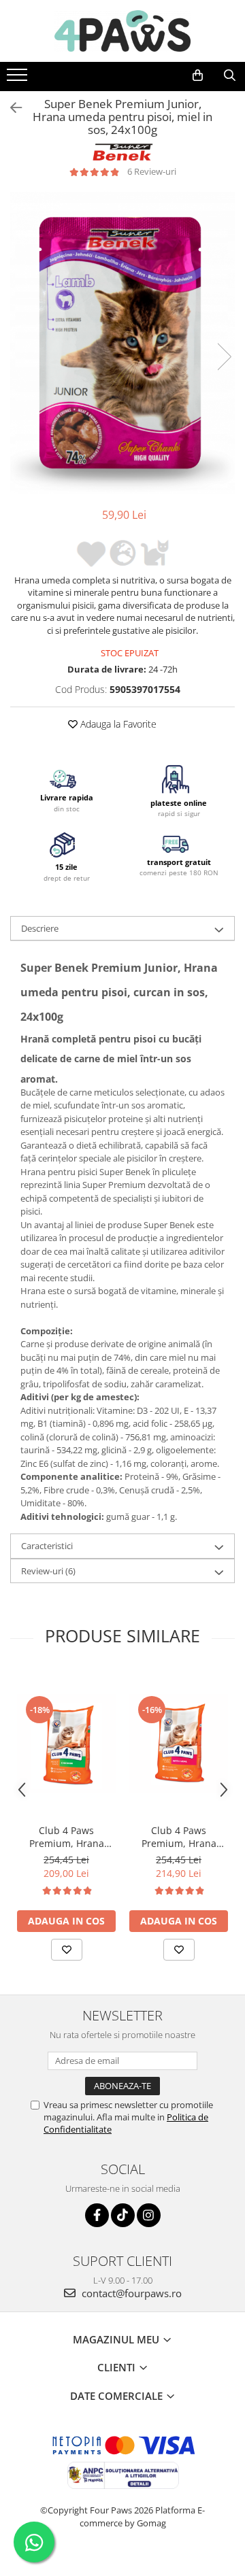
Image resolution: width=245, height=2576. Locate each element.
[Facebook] (97, 2215)
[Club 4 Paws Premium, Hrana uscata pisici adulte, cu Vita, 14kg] (179, 1743)
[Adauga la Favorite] (67, 1950)
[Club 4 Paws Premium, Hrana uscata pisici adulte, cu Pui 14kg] (66, 1743)
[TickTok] (123, 2215)
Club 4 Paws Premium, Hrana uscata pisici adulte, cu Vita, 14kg (179, 1837)
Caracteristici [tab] (47, 1546)
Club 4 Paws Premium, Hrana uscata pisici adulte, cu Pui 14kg (67, 1837)
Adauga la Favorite (117, 724)
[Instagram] (149, 2215)
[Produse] (19, 79)
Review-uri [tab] (48, 1571)
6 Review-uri (152, 171)
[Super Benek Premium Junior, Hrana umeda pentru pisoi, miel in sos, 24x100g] (122, 342)
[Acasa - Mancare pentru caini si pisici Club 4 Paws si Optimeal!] (122, 31)
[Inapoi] (10, 108)
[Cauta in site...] (230, 75)
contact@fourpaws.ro (130, 2293)
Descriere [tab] (40, 928)
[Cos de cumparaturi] (198, 75)
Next (224, 357)
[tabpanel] (122, 342)
